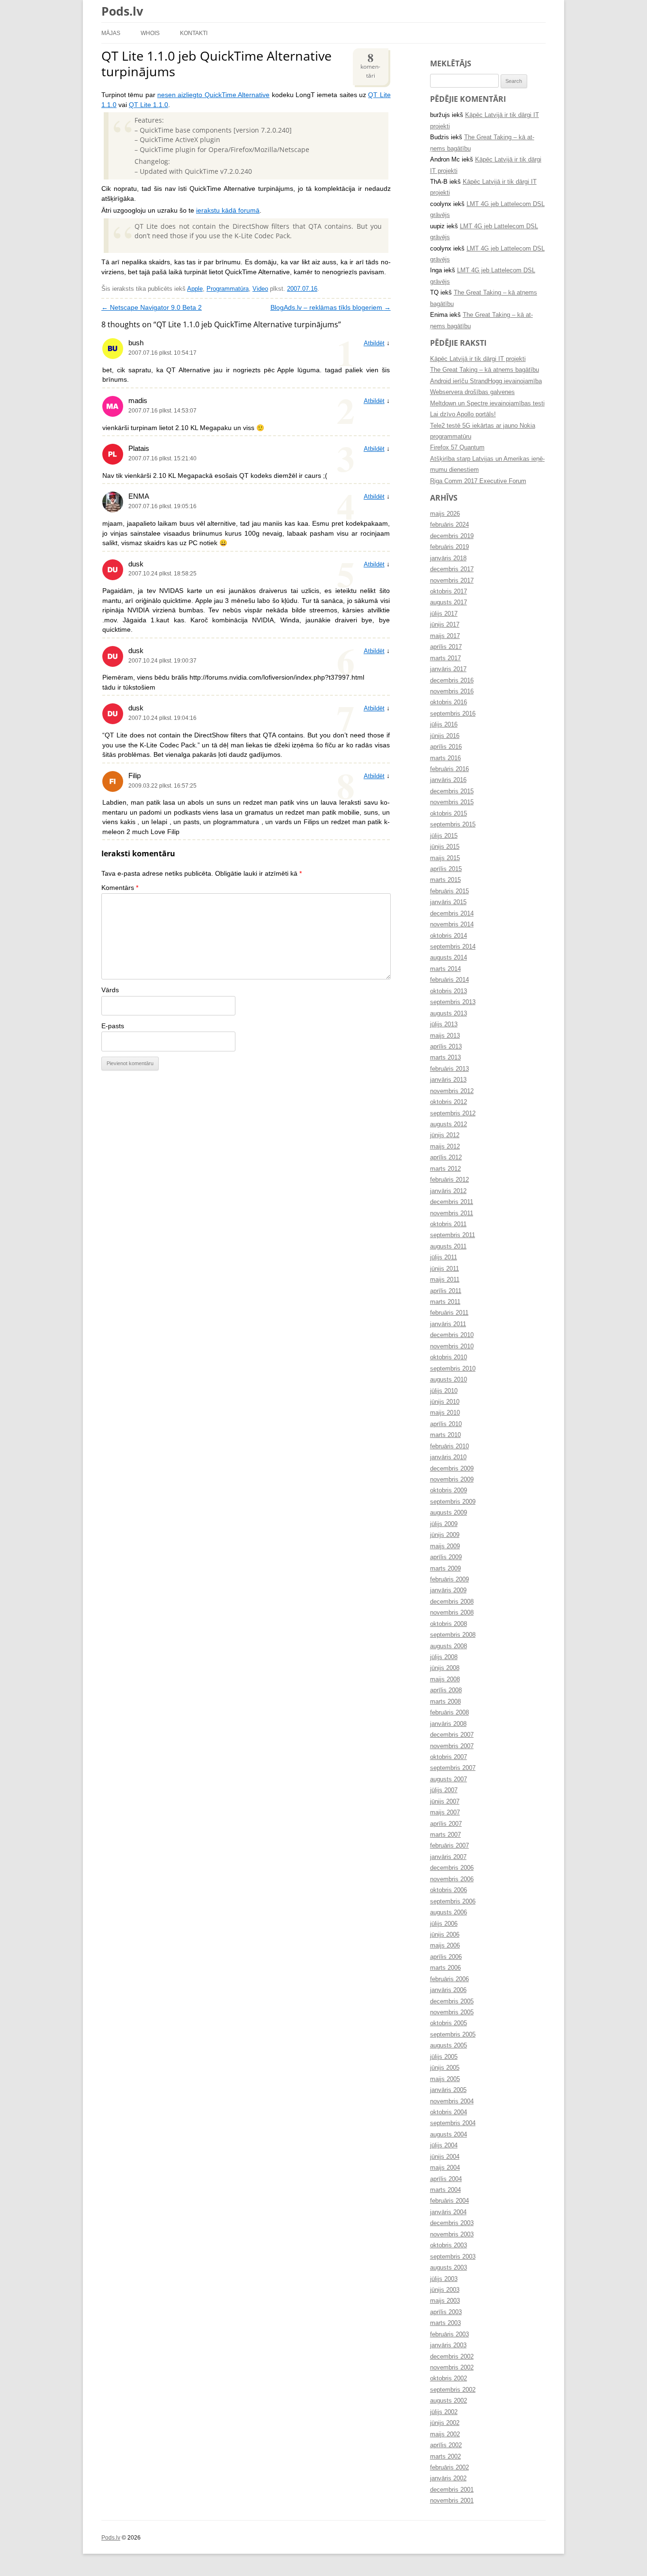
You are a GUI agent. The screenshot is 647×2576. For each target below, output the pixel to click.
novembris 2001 (452, 2501)
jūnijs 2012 (445, 1135)
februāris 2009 (449, 1580)
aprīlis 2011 (446, 1291)
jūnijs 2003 (445, 2290)
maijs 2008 (445, 1679)
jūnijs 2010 (445, 1402)
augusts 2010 (449, 1380)
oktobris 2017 (449, 592)
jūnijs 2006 (445, 1935)
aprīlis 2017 (446, 647)
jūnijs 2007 (445, 1802)
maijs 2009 (445, 1546)
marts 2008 (445, 1702)
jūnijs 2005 (445, 2068)
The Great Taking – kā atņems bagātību (485, 370)
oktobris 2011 (448, 1224)
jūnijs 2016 (445, 736)
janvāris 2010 (448, 1457)
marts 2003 (445, 2323)
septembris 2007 (453, 1768)
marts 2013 (445, 1058)
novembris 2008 (452, 1613)
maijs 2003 (445, 2301)
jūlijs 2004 (444, 2145)
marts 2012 (445, 1169)
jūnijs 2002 (445, 2423)
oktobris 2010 (449, 1357)
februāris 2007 (449, 1846)
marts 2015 (445, 880)
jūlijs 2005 (444, 2057)
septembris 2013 (453, 1002)
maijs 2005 (445, 2079)
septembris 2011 (453, 1235)
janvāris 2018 (448, 558)
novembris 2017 (452, 581)
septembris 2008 (453, 1635)
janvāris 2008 (448, 1724)
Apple (195, 289)
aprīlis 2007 (446, 1824)
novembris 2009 (452, 1480)
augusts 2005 (449, 2046)
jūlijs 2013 (444, 1024)
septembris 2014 (453, 947)
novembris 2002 (452, 2368)
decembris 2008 (452, 1602)
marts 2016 (445, 758)
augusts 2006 (449, 1912)
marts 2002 (445, 2457)
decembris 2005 (452, 2002)
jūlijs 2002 (444, 2412)
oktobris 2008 (449, 1624)
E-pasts (113, 1026)
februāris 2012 (449, 1180)
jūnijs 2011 (445, 1269)
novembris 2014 (452, 924)
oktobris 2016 (449, 702)
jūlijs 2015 (444, 836)
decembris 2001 (452, 2490)
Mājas (111, 33)
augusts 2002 (449, 2401)
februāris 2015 (449, 891)
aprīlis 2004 (446, 2179)
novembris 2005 (452, 2012)
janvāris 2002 (448, 2478)
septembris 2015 (453, 825)
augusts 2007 (449, 1779)
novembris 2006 (452, 1879)
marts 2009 (445, 1569)
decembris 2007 (452, 1735)
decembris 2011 (452, 1202)
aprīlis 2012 (446, 1158)
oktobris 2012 (449, 1102)
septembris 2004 (453, 2123)
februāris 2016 (449, 769)
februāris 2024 (449, 525)
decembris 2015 (452, 791)
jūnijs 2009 (445, 1535)
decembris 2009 (452, 1469)
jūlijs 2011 (444, 1257)
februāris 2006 (449, 1979)
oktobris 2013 (449, 991)
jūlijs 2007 (444, 1790)
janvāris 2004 (448, 2212)
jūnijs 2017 (445, 625)
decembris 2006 (452, 1868)
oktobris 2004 (449, 2112)
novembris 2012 (452, 1091)
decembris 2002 (452, 2357)
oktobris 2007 (449, 1757)
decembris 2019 (452, 536)
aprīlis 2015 (446, 869)
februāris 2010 (449, 1446)
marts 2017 (445, 658)
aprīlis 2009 (446, 1557)
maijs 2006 (445, 1946)
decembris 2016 (452, 681)
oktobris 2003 (449, 2245)
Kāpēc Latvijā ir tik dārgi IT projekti (478, 359)
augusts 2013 (449, 1014)
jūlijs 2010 (444, 1391)
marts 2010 (445, 1435)
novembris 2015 (452, 802)
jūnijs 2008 (445, 1668)
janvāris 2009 (448, 1590)
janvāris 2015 (448, 902)
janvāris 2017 (448, 669)
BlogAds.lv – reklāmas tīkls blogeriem (331, 308)
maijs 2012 (445, 1147)
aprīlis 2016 (446, 747)
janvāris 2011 (448, 1324)
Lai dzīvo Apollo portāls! (463, 414)
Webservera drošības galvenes (472, 392)
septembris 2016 (453, 714)
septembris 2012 (453, 1113)
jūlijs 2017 (444, 614)
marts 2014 (445, 969)
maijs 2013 (445, 1036)
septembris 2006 (453, 1902)
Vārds (110, 990)
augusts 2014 (449, 958)
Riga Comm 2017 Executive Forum (478, 481)
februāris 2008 (449, 1713)
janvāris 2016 (448, 780)
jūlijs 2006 (444, 1924)
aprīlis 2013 (446, 1047)
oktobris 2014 (449, 936)
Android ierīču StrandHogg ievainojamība (486, 381)
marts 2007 (445, 1835)
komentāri (370, 64)
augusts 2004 (449, 2135)
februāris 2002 (449, 2468)
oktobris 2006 (449, 1890)
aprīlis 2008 (446, 1690)
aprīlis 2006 (446, 1957)
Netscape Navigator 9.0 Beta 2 (152, 308)
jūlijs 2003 (444, 2279)
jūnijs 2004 (445, 2157)
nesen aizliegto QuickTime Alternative (213, 95)
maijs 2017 (445, 636)
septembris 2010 (453, 1369)
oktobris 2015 (449, 814)
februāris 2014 (449, 980)
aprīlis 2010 (446, 1424)
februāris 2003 (449, 2334)
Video (260, 289)
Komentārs (120, 888)
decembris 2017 (452, 569)
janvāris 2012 (448, 1191)
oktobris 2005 (449, 2023)
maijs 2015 (445, 858)
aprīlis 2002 (446, 2445)
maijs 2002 (445, 2434)
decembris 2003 (452, 2223)
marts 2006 (445, 1968)
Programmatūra (228, 289)
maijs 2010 (445, 1413)
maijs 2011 (445, 1280)
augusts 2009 (449, 1513)
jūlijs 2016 (444, 725)
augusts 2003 (449, 2268)
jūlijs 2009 (444, 1524)
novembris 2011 (452, 1213)
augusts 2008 (449, 1646)
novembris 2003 (452, 2235)
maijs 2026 (445, 514)
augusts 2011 (448, 1247)
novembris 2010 (452, 1346)
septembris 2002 (453, 2390)
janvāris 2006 (448, 1990)
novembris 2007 (452, 1746)
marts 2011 (445, 1302)
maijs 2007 (445, 1813)
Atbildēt (374, 343)
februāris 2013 (449, 1069)
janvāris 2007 (448, 1857)
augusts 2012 (449, 1124)
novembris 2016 (452, 691)
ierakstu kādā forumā (228, 211)
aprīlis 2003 (446, 2312)
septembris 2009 (453, 1502)
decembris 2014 (452, 914)
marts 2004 (445, 2190)
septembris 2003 (453, 2257)
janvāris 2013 (448, 1080)
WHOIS (150, 33)
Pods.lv (122, 11)
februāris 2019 (449, 547)
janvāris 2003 (448, 2345)
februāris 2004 (449, 2201)
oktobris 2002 (449, 2379)
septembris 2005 (453, 2035)
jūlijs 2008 (444, 1657)
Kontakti (194, 33)
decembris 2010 (452, 1335)
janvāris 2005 (448, 2090)
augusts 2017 (449, 602)
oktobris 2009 (449, 1490)
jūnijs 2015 (445, 847)
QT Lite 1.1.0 (148, 105)
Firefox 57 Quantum (457, 448)
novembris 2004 (452, 2101)
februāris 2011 (449, 1313)
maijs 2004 (445, 2168)
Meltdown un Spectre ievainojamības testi (487, 404)
